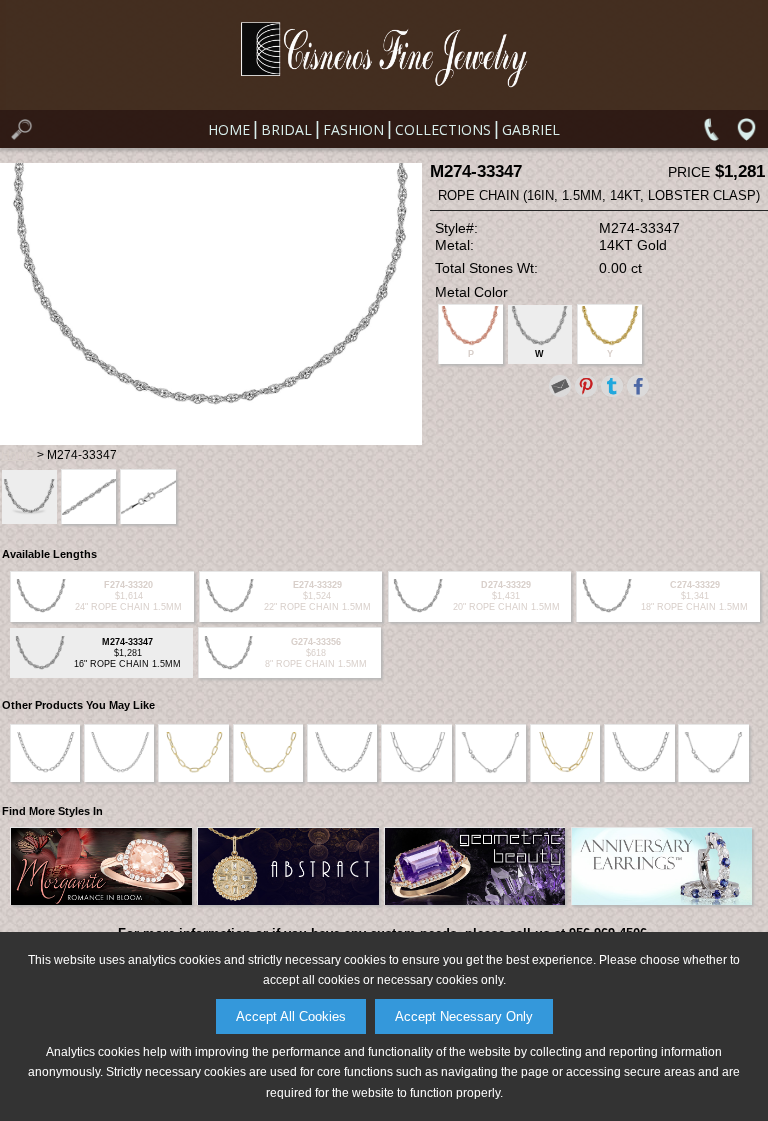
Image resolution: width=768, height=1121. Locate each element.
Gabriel (531, 129)
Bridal (286, 129)
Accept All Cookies (291, 1016)
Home (229, 129)
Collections (443, 129)
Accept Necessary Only (464, 1016)
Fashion (353, 129)
